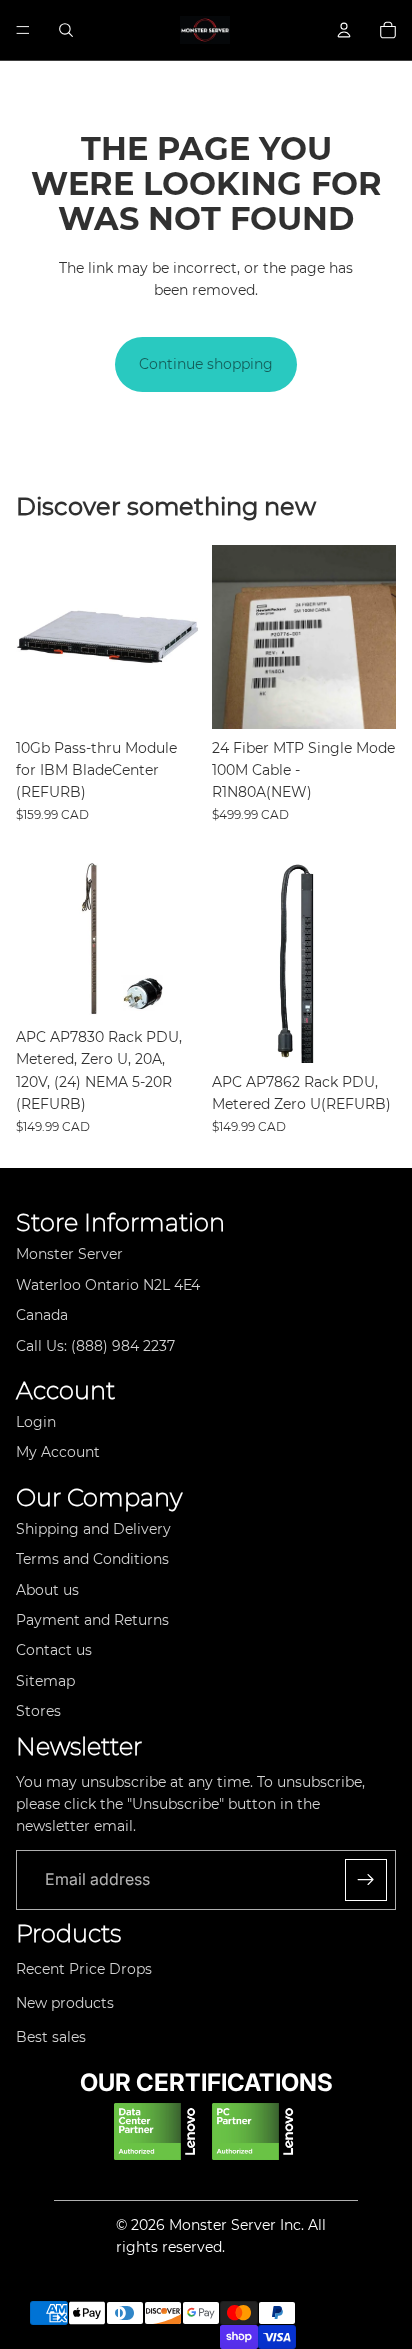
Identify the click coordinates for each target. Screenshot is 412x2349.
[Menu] (23, 30)
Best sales (51, 2037)
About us (47, 1590)
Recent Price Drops (84, 1969)
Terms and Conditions (92, 1559)
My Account (58, 1452)
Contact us (54, 1650)
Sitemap (45, 1681)
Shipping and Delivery (93, 1529)
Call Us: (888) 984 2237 (95, 1346)
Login (36, 1422)
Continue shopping (206, 364)
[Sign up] (366, 1880)
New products (65, 2003)
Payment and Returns (92, 1620)
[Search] (66, 30)
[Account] (344, 30)
